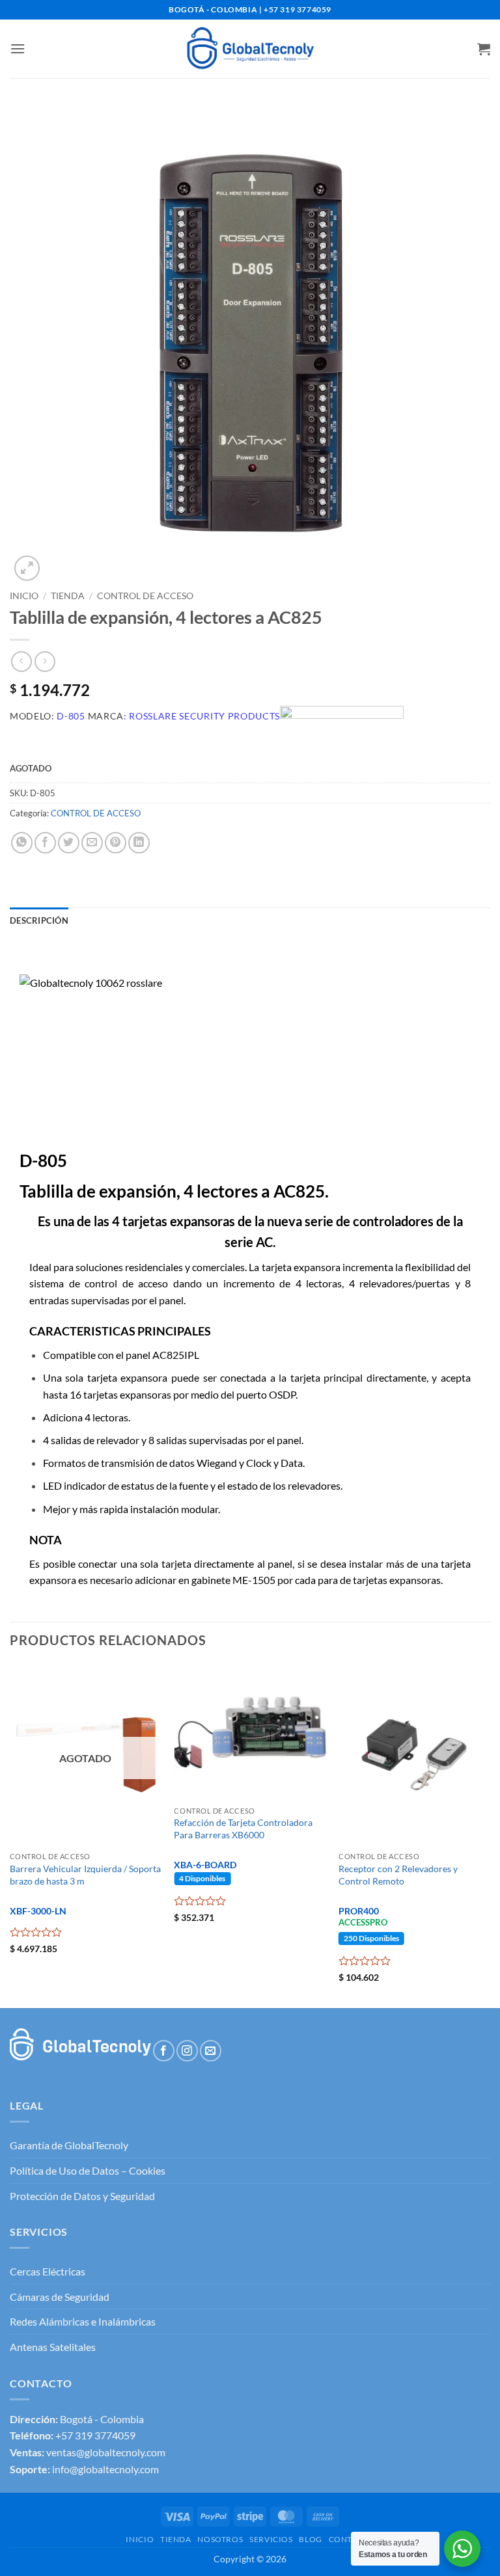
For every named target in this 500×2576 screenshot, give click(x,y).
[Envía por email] (92, 843)
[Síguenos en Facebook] (164, 2051)
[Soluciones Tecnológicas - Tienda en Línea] (250, 48)
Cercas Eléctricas (48, 2271)
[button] (18, 48)
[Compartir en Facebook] (45, 843)
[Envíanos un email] (211, 2051)
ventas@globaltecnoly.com (106, 2452)
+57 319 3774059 (95, 2435)
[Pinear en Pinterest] (116, 843)
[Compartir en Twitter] (69, 843)
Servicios (271, 2539)
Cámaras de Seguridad (60, 2297)
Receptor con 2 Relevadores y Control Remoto (398, 1875)
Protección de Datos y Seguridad (82, 2196)
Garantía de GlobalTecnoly (69, 2145)
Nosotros (220, 2539)
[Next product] (21, 661)
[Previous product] (45, 661)
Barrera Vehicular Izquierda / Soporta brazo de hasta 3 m (85, 1875)
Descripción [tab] (39, 920)
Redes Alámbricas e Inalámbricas (83, 2321)
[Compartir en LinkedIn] (139, 843)
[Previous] (10, 1835)
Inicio (24, 596)
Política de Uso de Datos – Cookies (88, 2170)
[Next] (490, 1835)
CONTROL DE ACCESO (145, 596)
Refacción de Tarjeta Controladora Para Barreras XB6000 (243, 1829)
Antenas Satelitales (53, 2347)
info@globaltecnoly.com (105, 2469)
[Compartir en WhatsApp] (22, 843)
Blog (310, 2539)
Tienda (68, 596)
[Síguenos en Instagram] (187, 2051)
